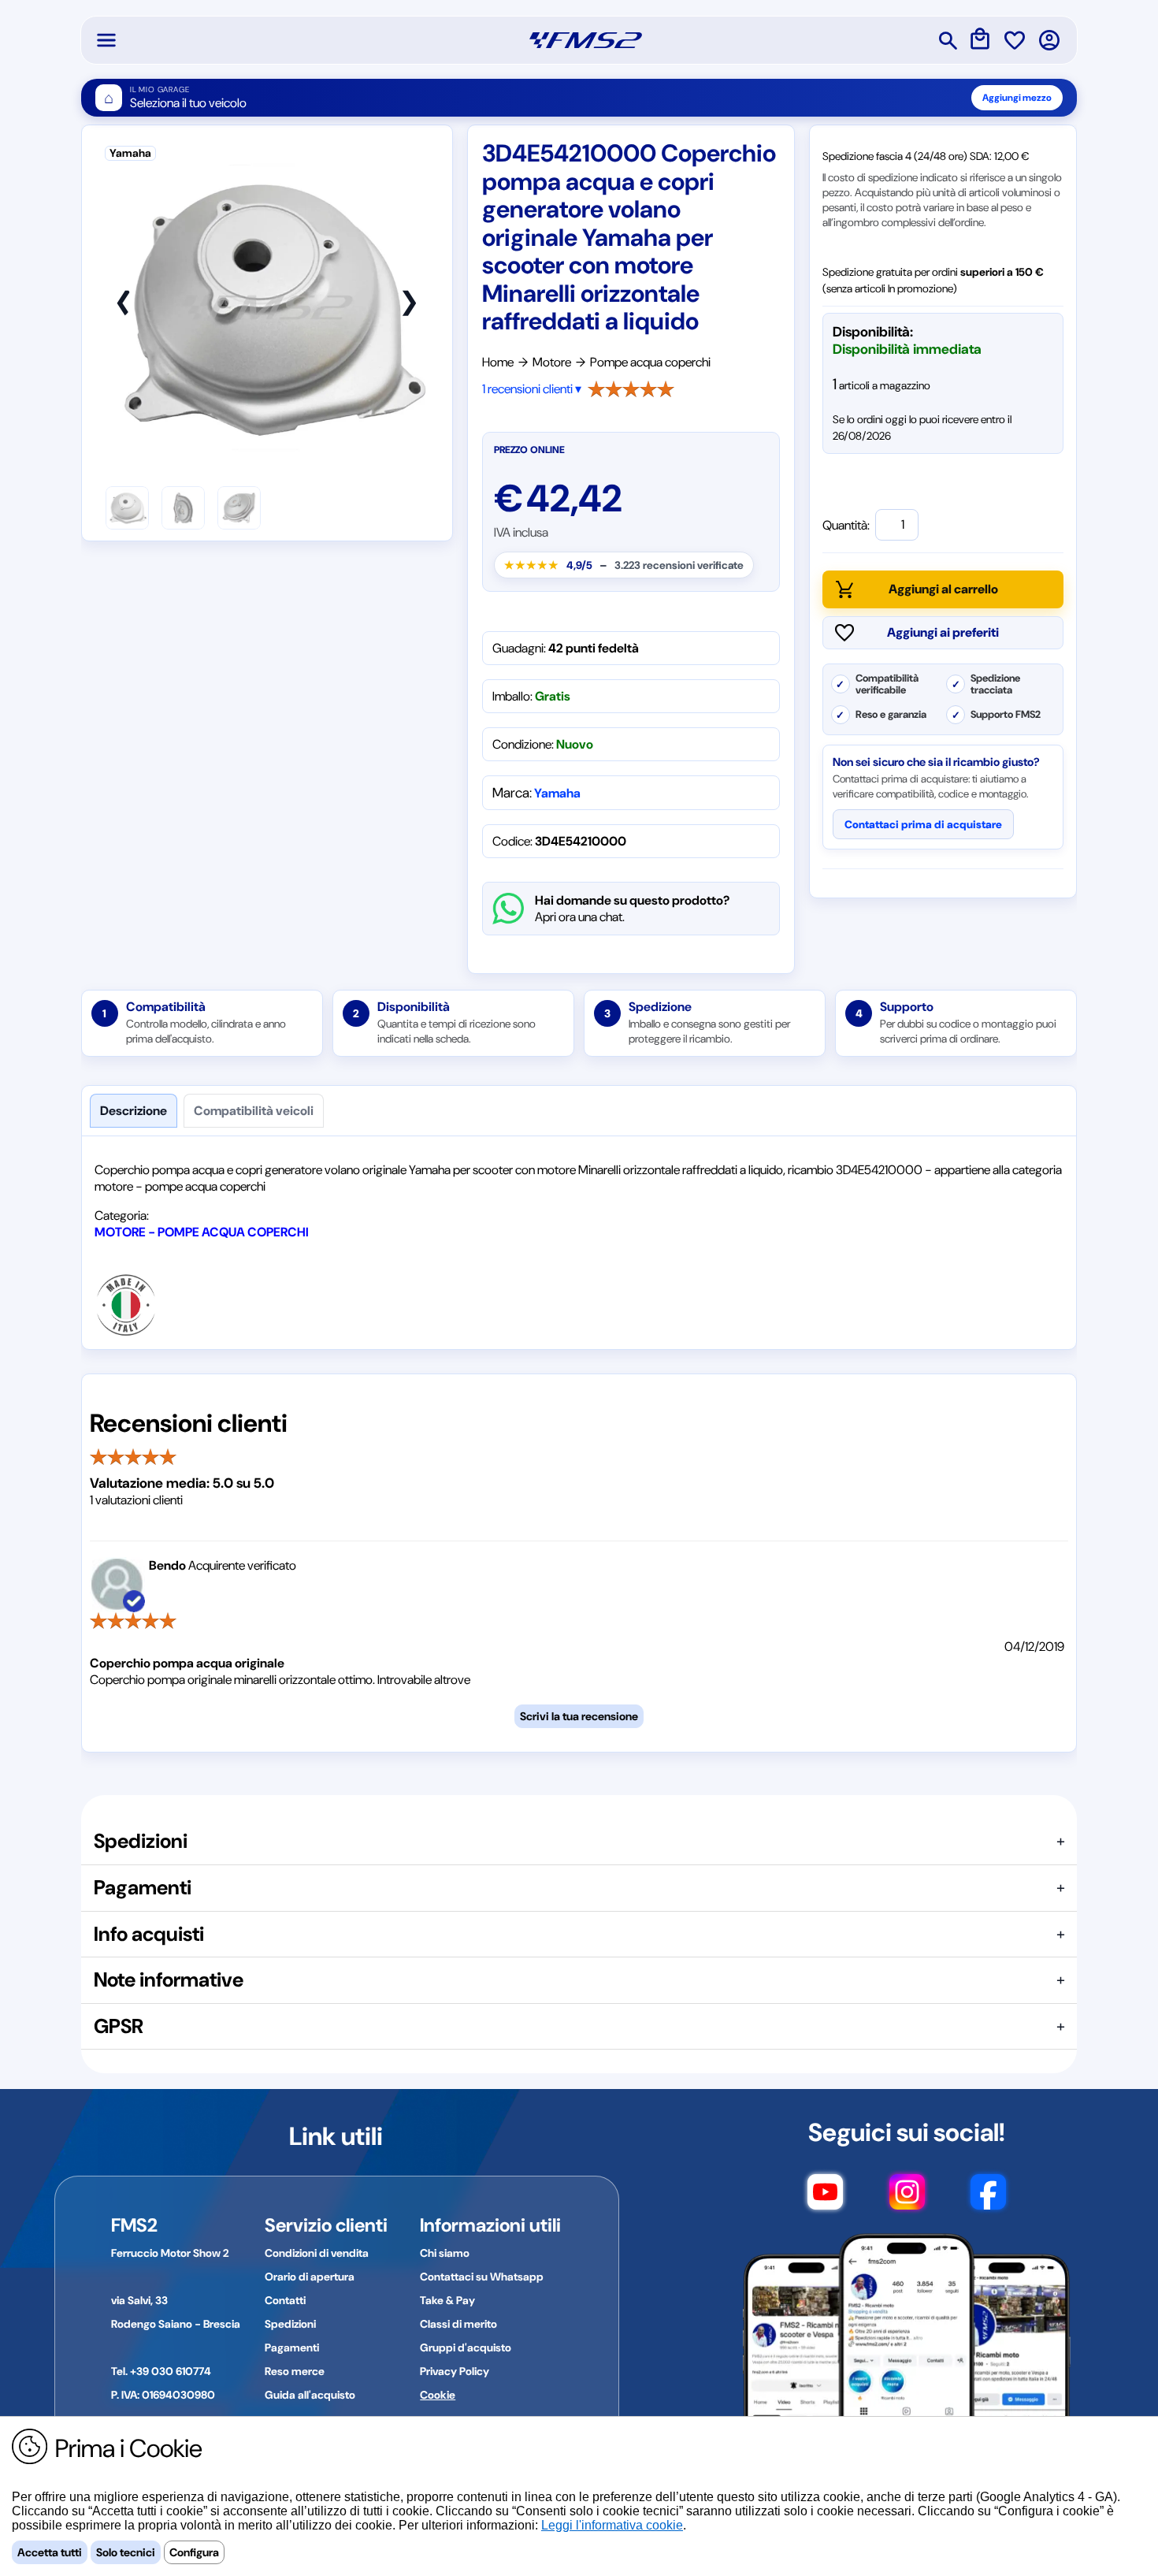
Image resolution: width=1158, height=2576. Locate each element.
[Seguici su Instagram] (907, 2199)
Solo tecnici (126, 2552)
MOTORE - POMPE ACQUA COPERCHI (202, 1232)
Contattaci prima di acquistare (923, 824)
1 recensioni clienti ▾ (532, 389)
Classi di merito (458, 2324)
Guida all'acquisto (310, 2395)
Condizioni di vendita (317, 2253)
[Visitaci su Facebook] (988, 2199)
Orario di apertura (310, 2277)
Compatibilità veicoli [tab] (254, 1111)
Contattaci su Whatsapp (482, 2277)
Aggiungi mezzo (1017, 98)
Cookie (438, 2395)
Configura (194, 2552)
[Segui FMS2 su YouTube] (825, 2199)
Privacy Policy (455, 2371)
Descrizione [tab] (134, 1111)
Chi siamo (445, 2253)
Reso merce (295, 2371)
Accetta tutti (50, 2552)
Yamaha (557, 793)
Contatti (285, 2300)
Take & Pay (447, 2300)
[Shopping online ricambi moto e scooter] (586, 40)
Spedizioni (290, 2324)
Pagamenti (292, 2347)
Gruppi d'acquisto (466, 2347)
